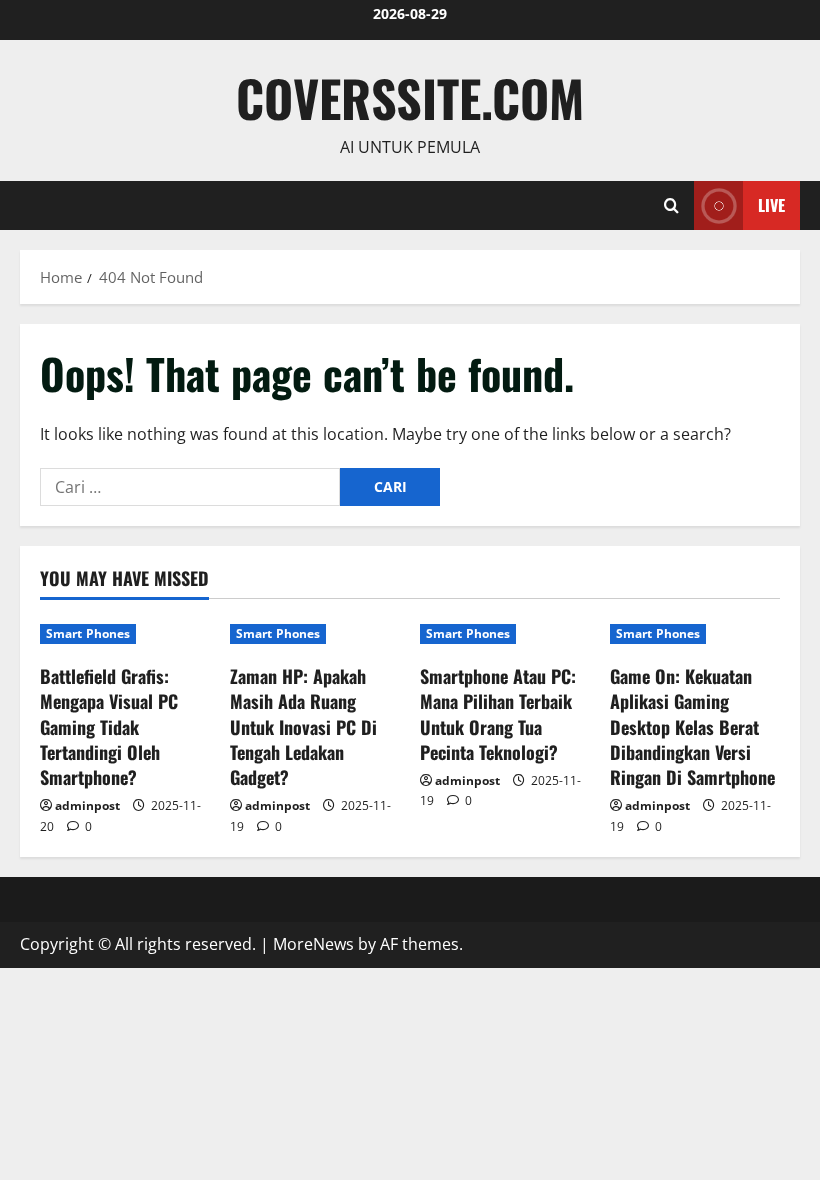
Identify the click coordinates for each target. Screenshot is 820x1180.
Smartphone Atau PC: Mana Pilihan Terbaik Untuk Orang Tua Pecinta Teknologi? (498, 714)
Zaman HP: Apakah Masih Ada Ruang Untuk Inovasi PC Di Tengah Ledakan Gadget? (303, 726)
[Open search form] (671, 205)
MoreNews (313, 944)
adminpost (87, 805)
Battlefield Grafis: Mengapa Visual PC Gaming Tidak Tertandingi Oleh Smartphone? (109, 726)
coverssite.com (410, 97)
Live (771, 204)
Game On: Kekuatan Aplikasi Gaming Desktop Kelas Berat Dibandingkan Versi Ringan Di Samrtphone (692, 726)
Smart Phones (88, 633)
